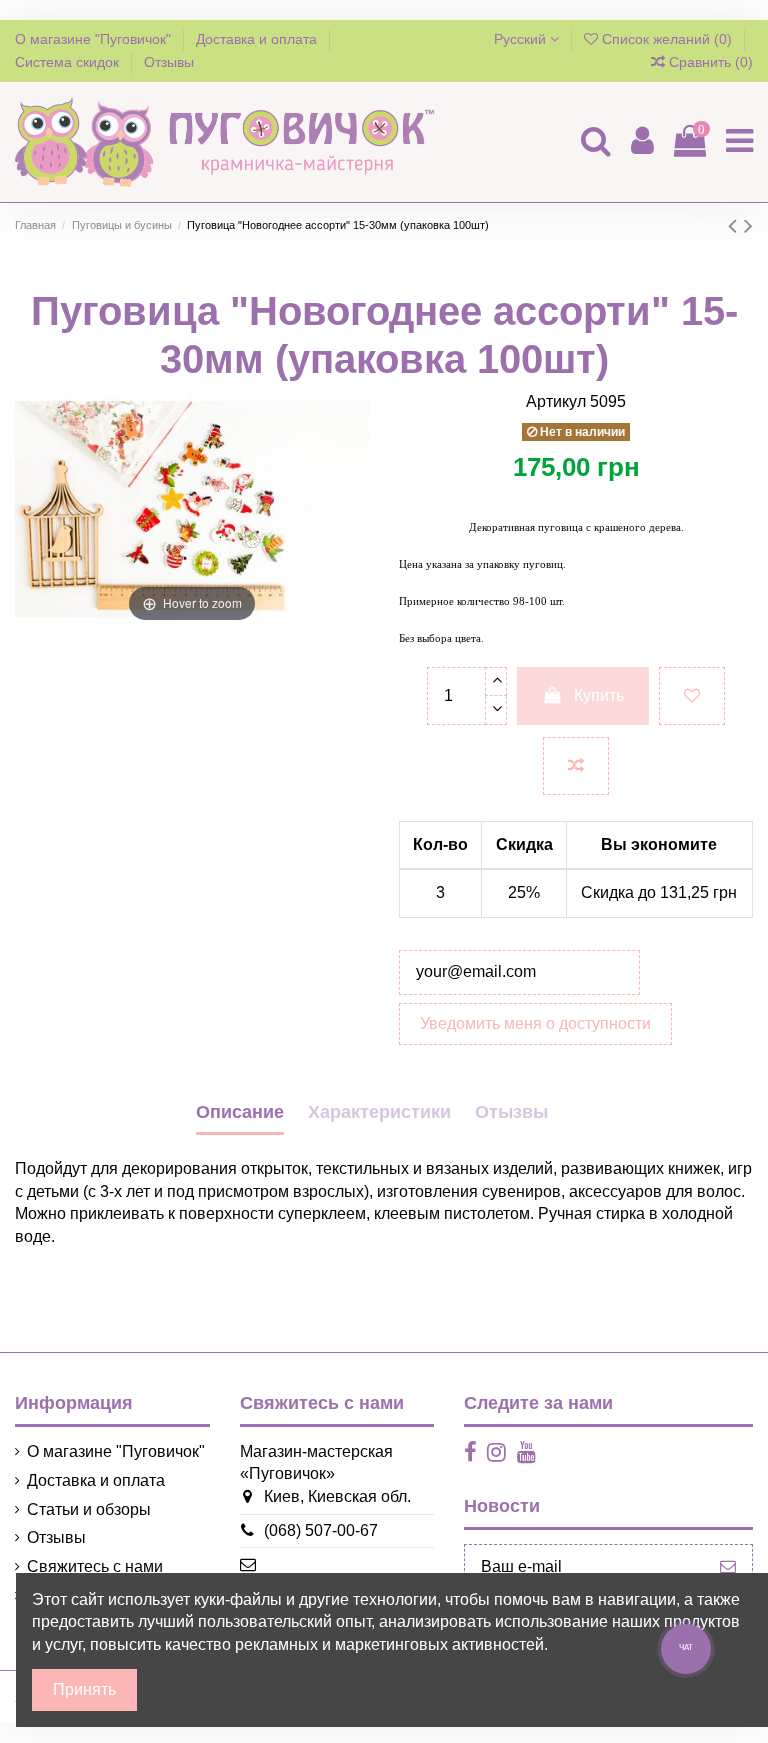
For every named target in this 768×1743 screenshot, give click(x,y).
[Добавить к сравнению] (576, 766)
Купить (599, 695)
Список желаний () (667, 39)
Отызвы (511, 1112)
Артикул (556, 401)
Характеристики (379, 1112)
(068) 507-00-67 (321, 1530)
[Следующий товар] (748, 225)
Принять (84, 1689)
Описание (240, 1112)
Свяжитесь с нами (95, 1566)
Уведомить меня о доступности (535, 1023)
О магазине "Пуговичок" (95, 39)
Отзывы (169, 62)
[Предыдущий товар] (736, 225)
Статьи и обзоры (89, 1509)
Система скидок (69, 62)
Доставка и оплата (258, 39)
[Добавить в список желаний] (692, 696)
